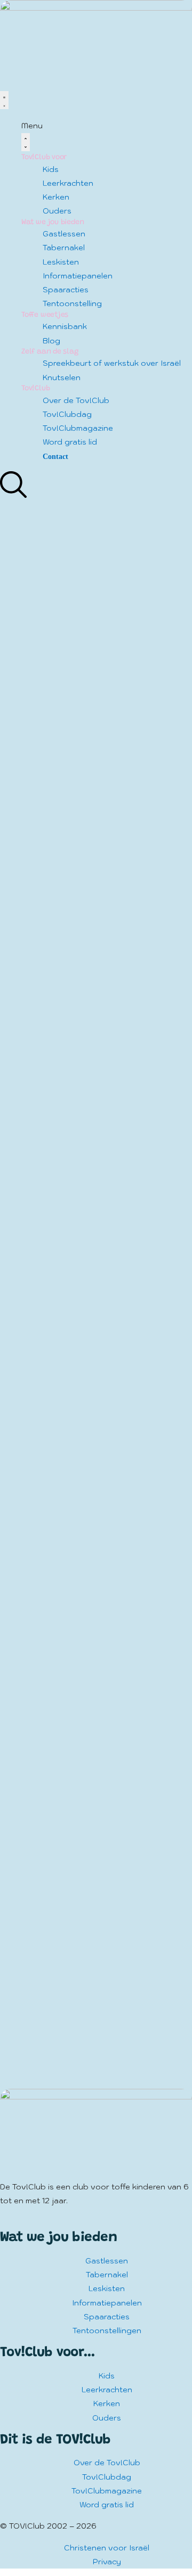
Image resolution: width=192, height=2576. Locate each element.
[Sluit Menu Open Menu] (26, 142)
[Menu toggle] (4, 100)
